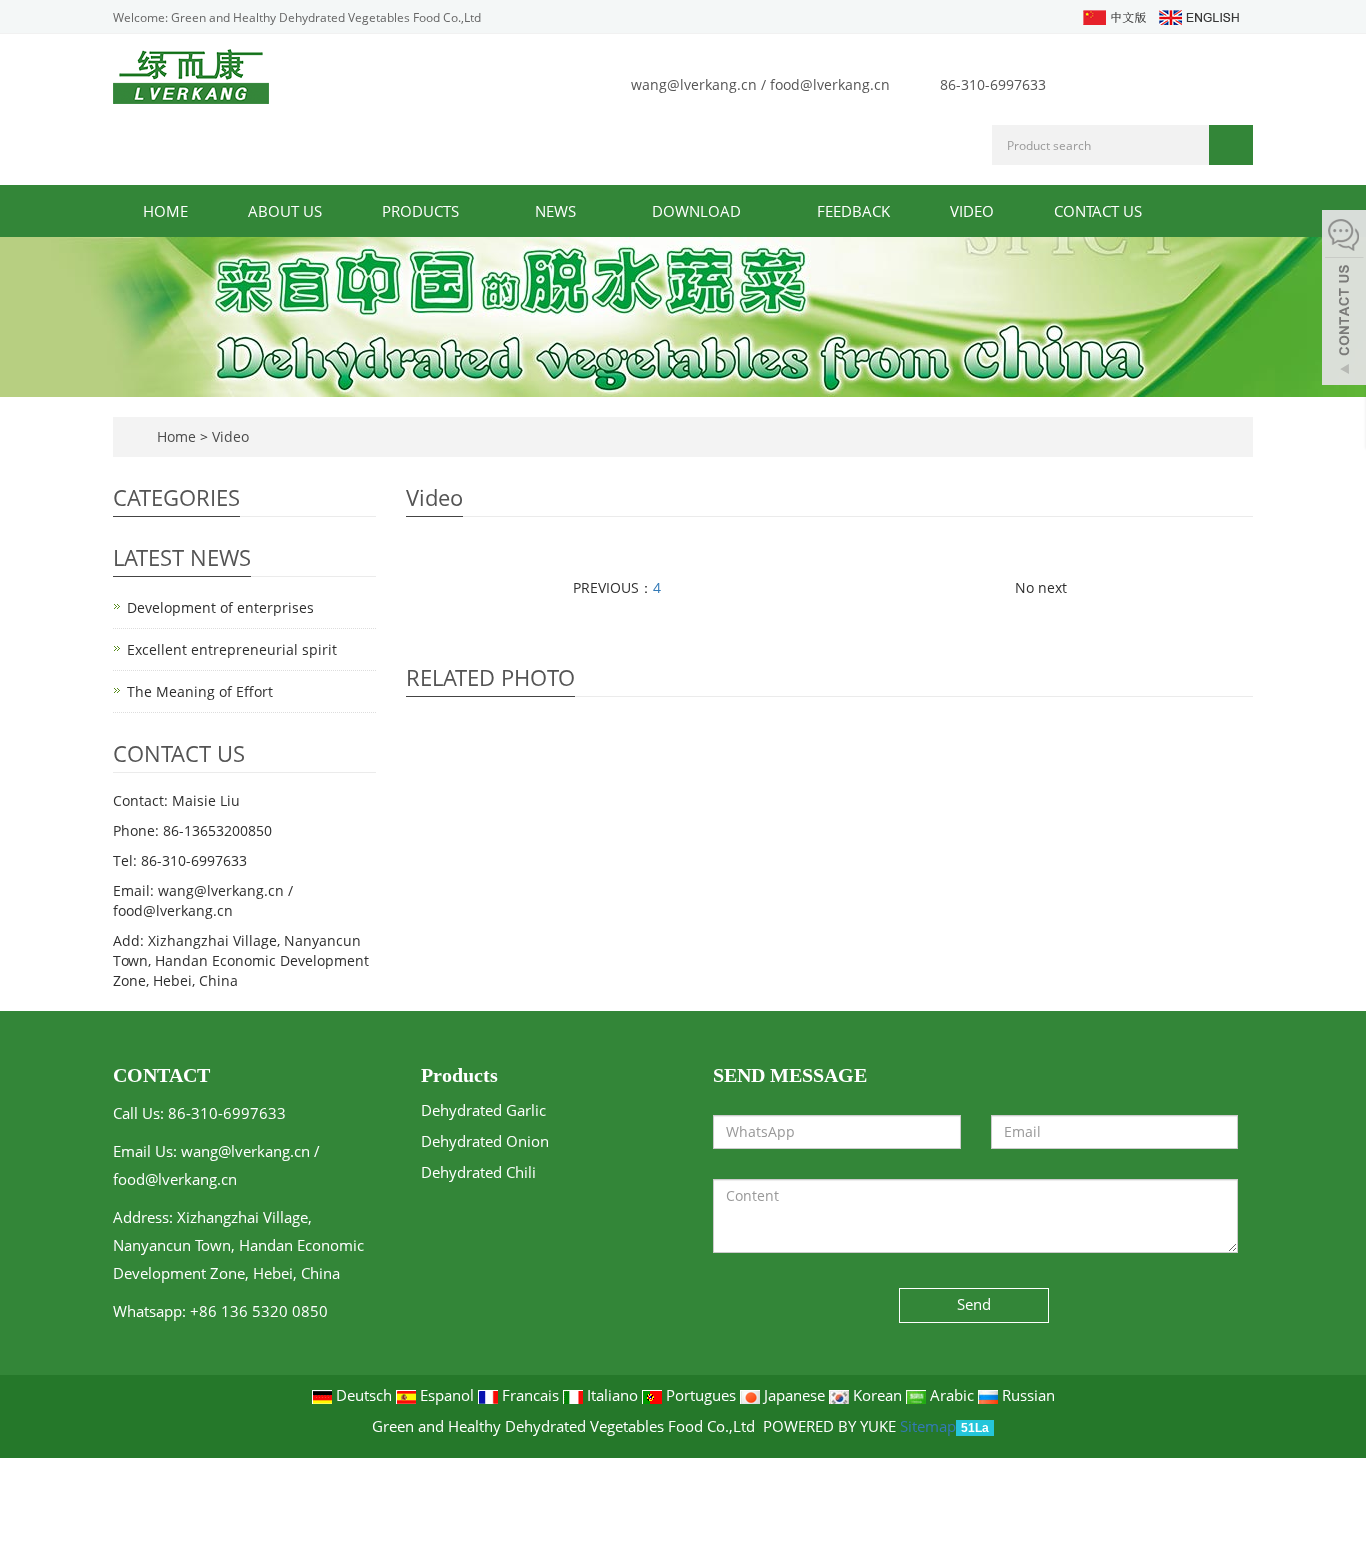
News (557, 211)
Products (422, 211)
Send (974, 1304)
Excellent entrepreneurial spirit (232, 649)
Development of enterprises (220, 607)
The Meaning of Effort (200, 691)
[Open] (1344, 300)
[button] (469, 211)
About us (285, 211)
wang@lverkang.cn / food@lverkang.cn (760, 84)
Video (972, 211)
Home (165, 211)
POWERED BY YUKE (831, 1426)
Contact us (1098, 211)
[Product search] (1231, 145)
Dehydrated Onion (485, 1141)
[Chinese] (1113, 15)
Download (698, 211)
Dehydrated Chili (478, 1172)
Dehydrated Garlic (483, 1110)
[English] (1198, 15)
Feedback (853, 211)
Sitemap (928, 1426)
